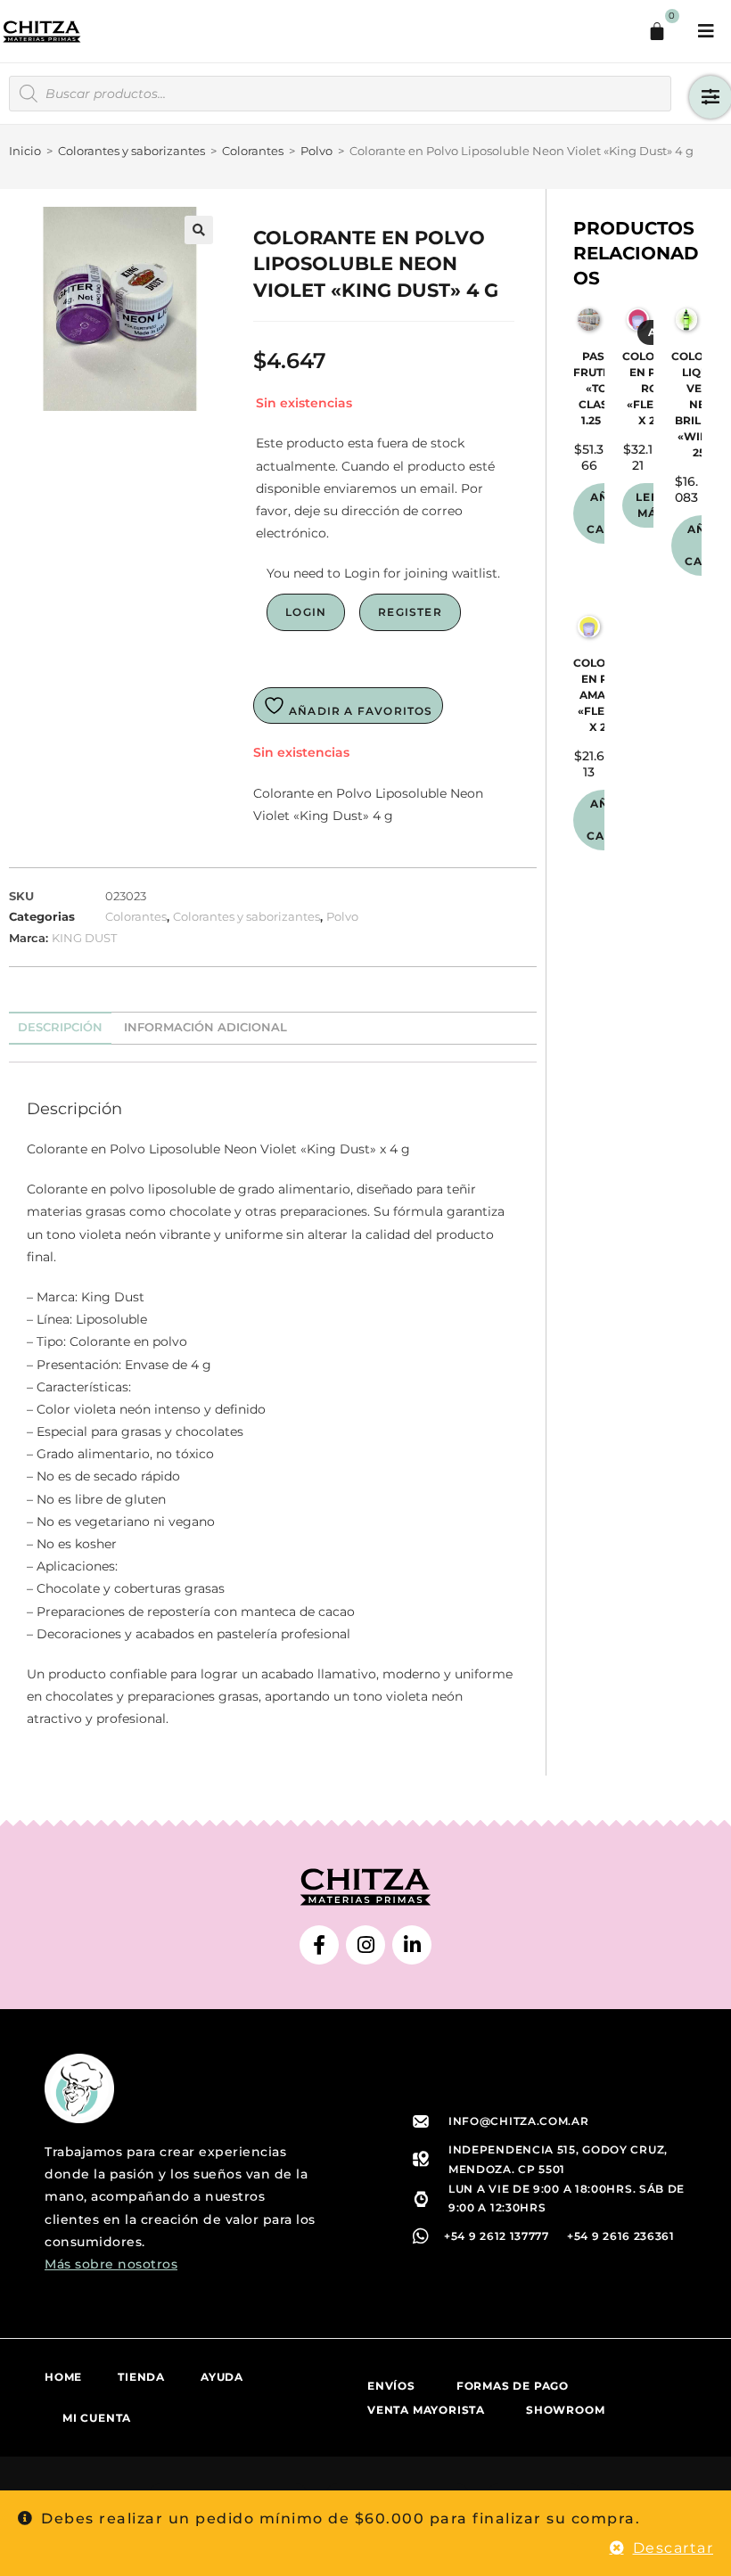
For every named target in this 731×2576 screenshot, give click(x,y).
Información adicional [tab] (205, 1027)
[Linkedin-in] (412, 1945)
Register (410, 612)
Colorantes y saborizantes (131, 151)
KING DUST (84, 938)
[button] (199, 230)
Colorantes (253, 151)
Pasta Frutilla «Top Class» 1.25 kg (600, 388)
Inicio (25, 151)
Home (63, 2377)
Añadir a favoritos (359, 711)
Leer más (652, 505)
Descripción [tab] (60, 1027)
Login (306, 612)
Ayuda (222, 2377)
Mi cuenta (97, 2418)
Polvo (316, 151)
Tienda (141, 2377)
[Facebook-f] (319, 1945)
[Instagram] (365, 1945)
